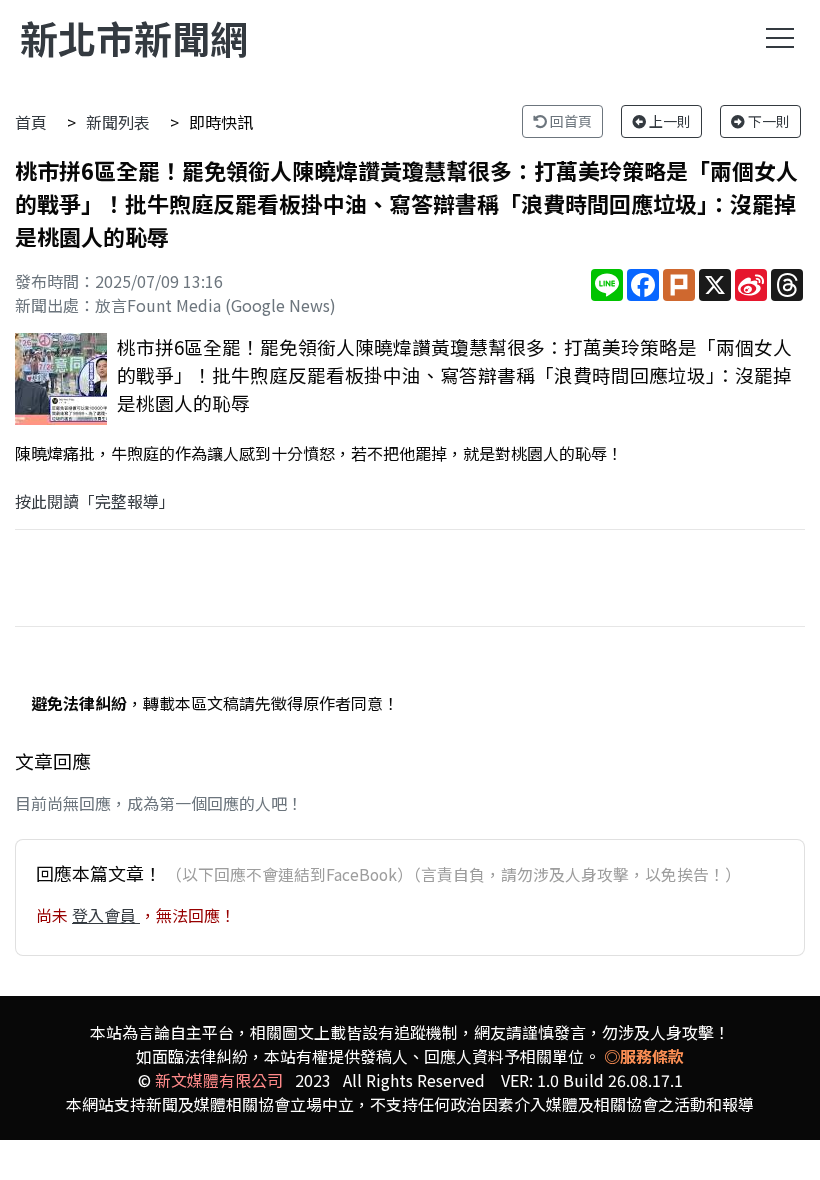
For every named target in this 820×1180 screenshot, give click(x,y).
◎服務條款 (644, 1056)
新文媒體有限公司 (219, 1080)
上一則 (668, 121)
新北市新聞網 (134, 37)
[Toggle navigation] (780, 38)
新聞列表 (118, 122)
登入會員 (106, 915)
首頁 (31, 122)
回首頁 (569, 121)
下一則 (767, 121)
